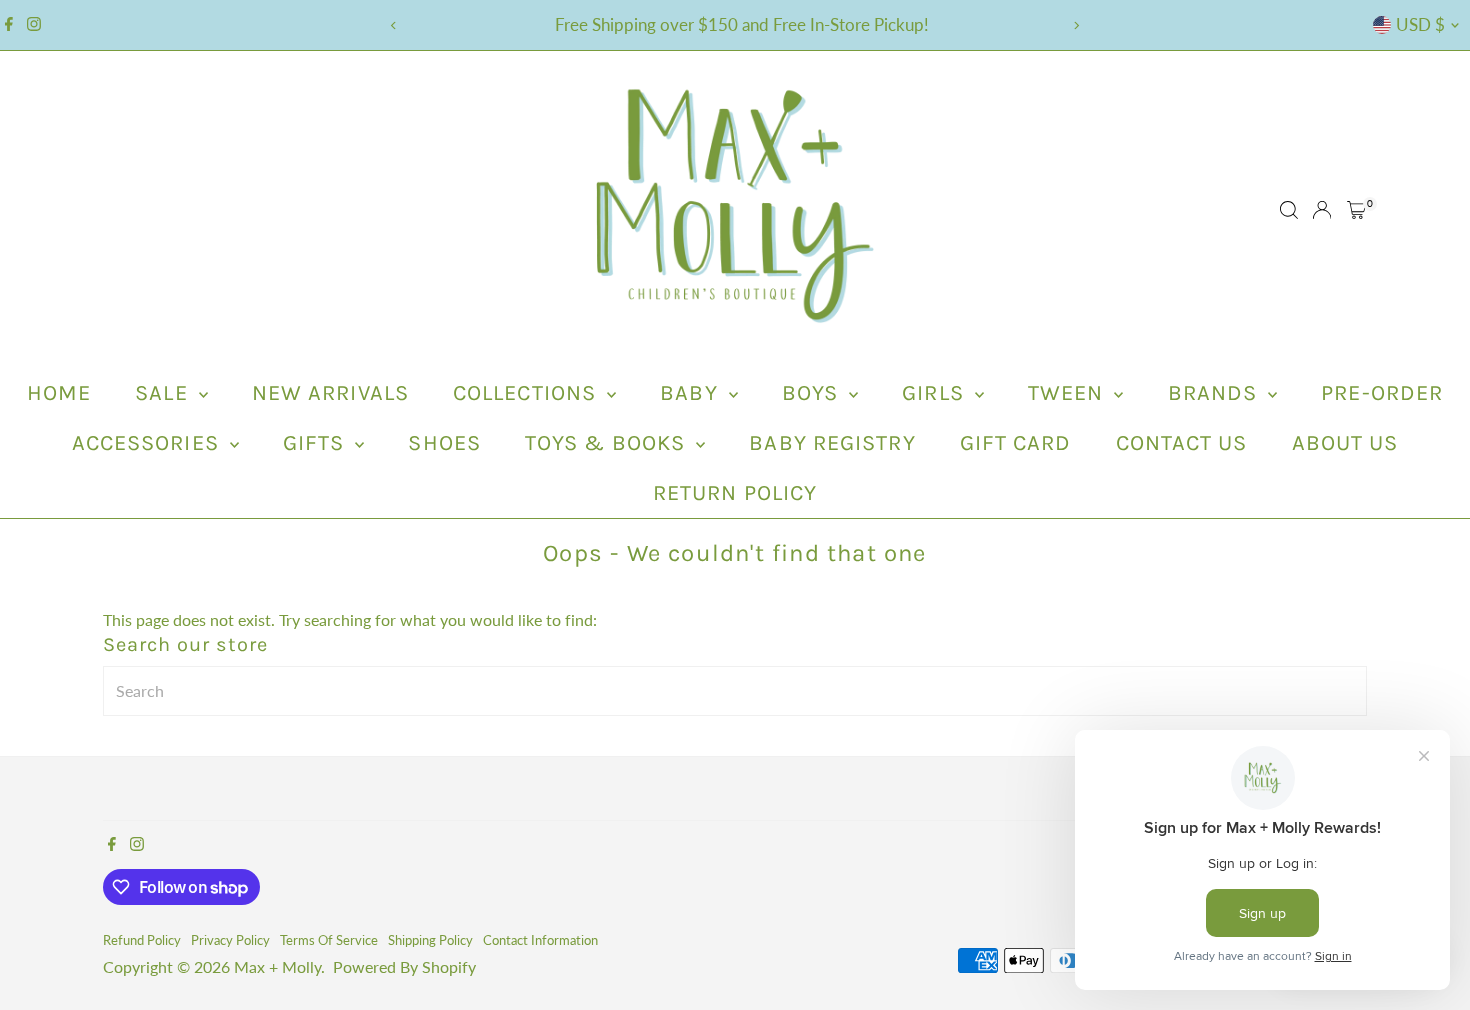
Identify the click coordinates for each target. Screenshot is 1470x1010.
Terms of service (329, 940)
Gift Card (1016, 443)
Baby (692, 393)
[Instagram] (34, 25)
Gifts (317, 443)
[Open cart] (1356, 210)
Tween (1069, 393)
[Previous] (394, 25)
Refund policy (142, 940)
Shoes (444, 443)
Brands (1216, 393)
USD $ (1420, 24)
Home (59, 393)
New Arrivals (330, 393)
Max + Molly (277, 966)
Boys (813, 393)
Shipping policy (430, 940)
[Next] (1076, 25)
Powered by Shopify (404, 966)
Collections (527, 393)
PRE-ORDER (1382, 393)
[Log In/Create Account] (1322, 210)
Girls (936, 393)
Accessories (148, 443)
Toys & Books (608, 443)
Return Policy (735, 493)
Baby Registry (832, 443)
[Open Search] (1289, 210)
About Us (1345, 443)
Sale (164, 393)
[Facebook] (9, 25)
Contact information (540, 940)
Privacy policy (230, 940)
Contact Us (1182, 443)
